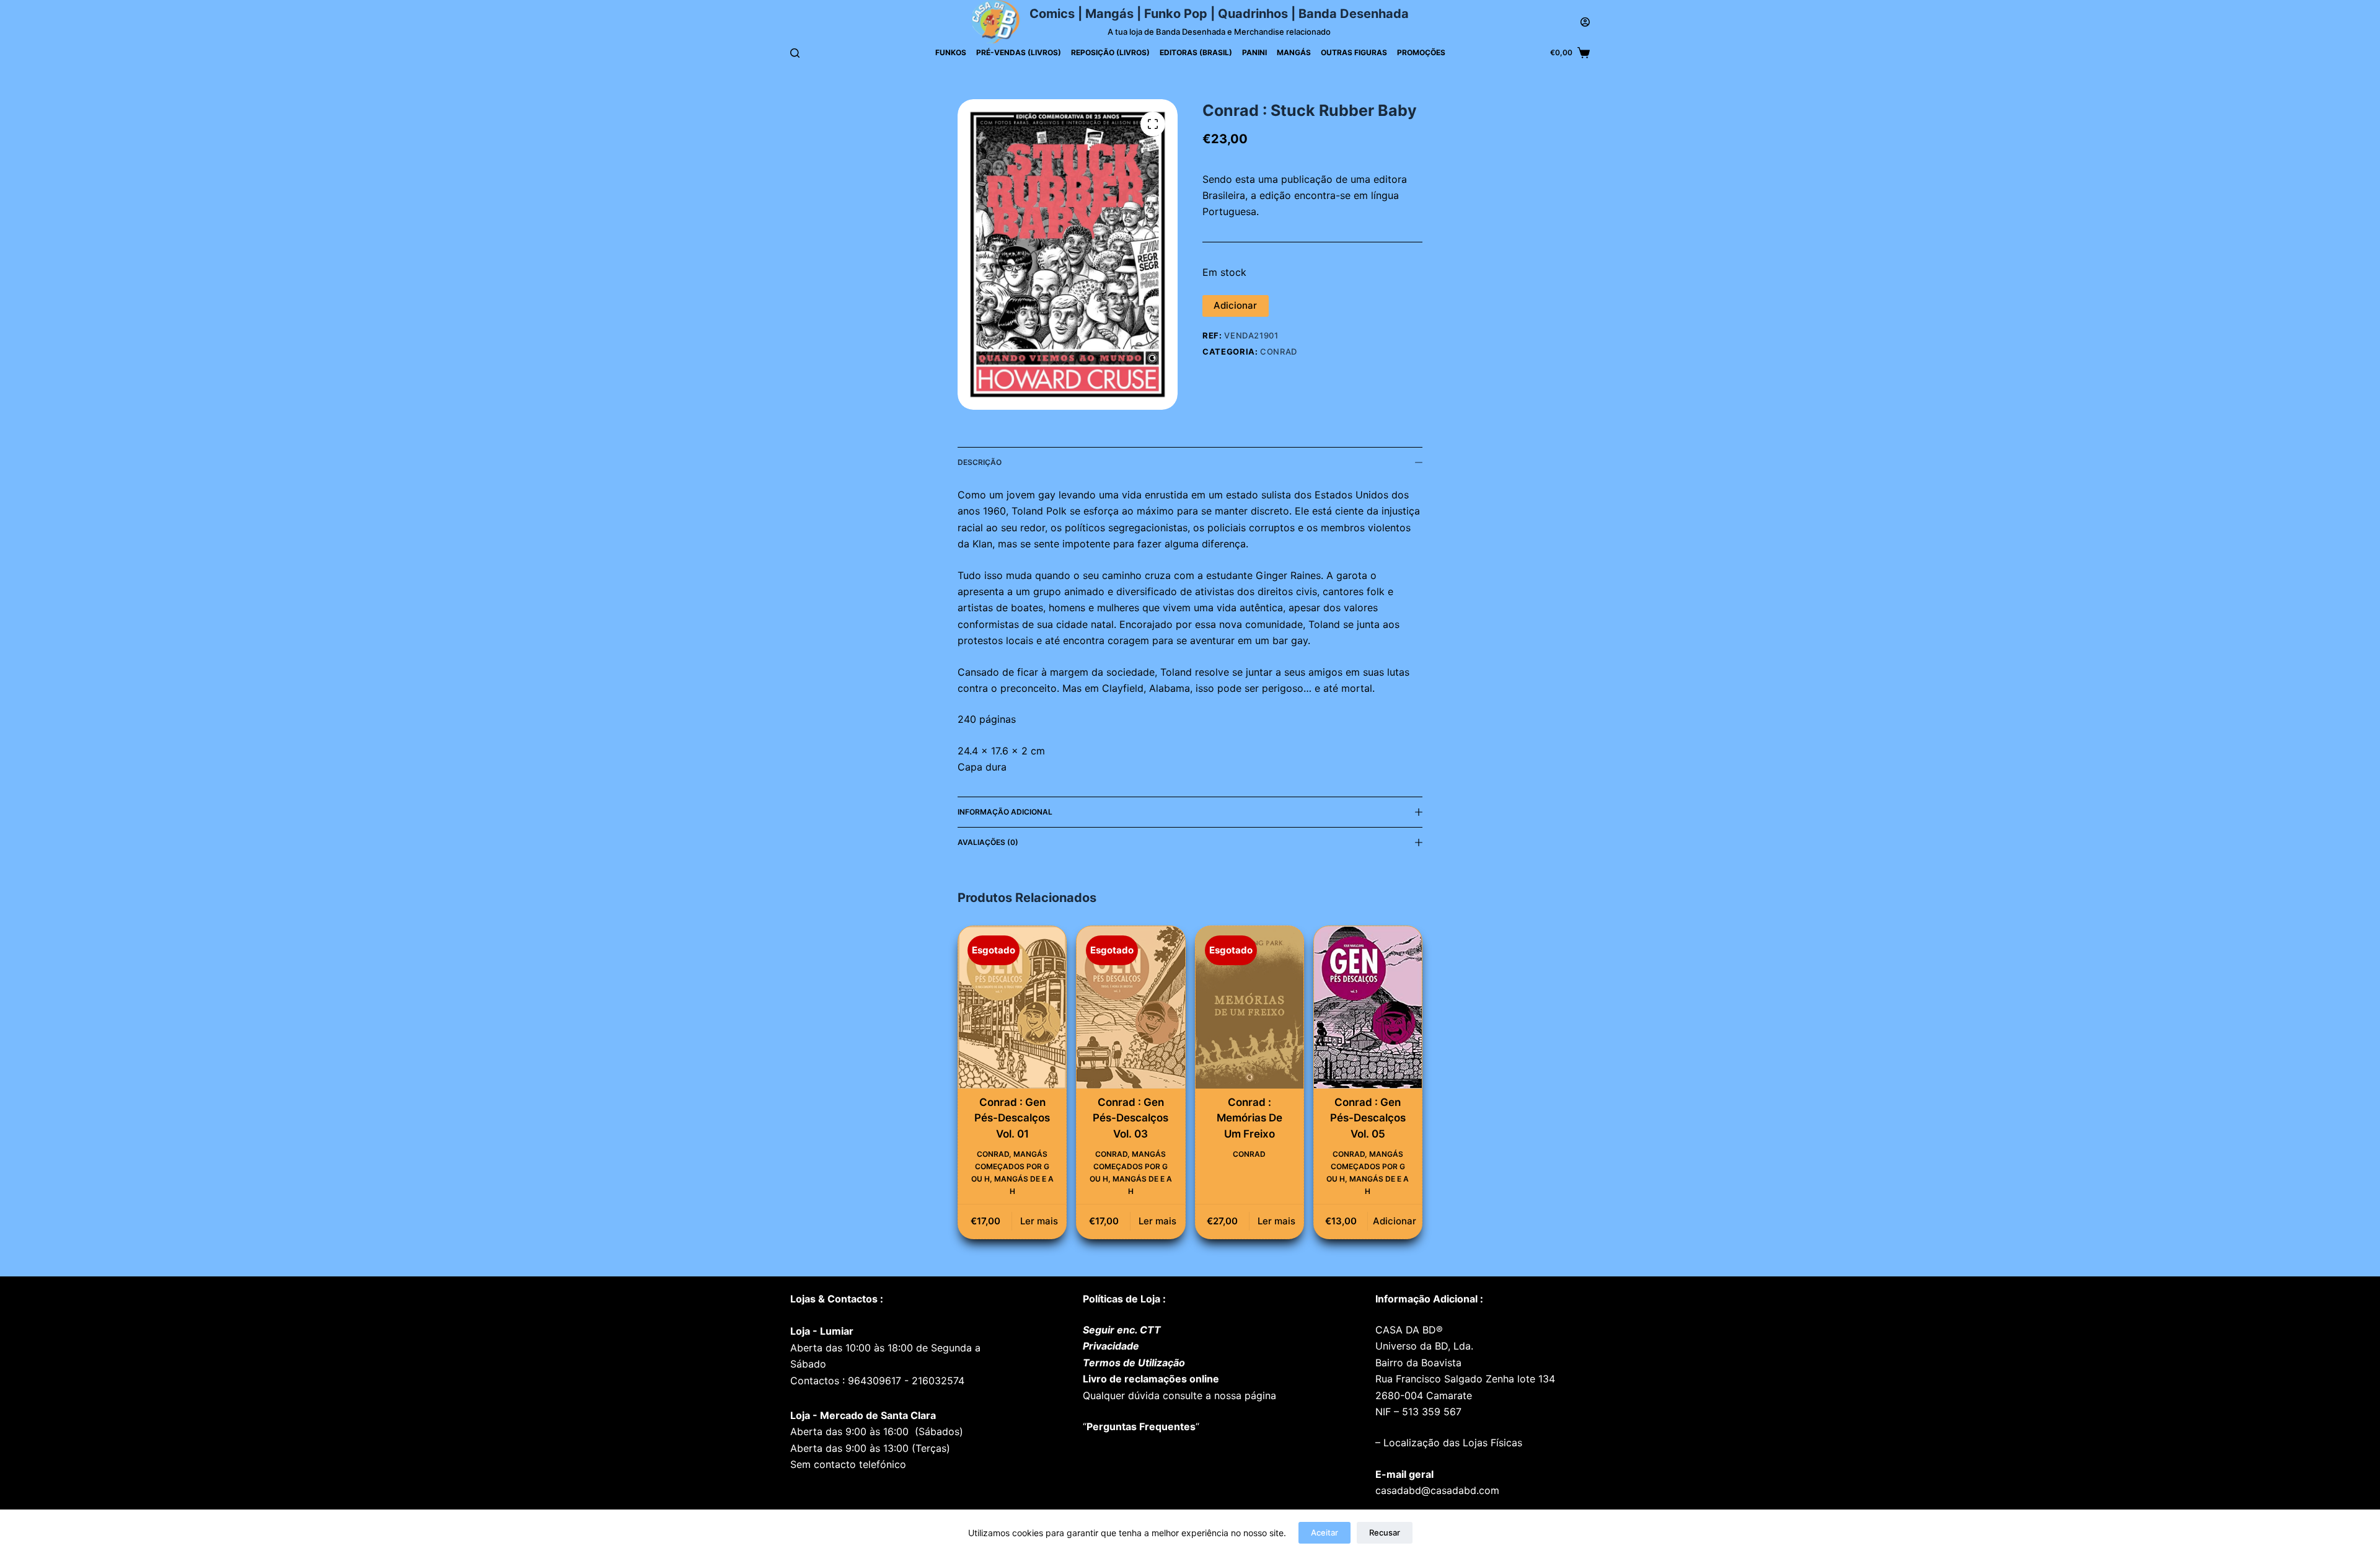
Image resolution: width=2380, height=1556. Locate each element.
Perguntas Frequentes (1141, 1426)
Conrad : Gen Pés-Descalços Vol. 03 (1130, 1118)
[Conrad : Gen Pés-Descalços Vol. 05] (1368, 1007)
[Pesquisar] (795, 53)
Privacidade (1111, 1346)
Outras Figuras (1354, 52)
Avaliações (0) (988, 842)
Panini (1254, 52)
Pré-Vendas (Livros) (1019, 52)
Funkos (951, 52)
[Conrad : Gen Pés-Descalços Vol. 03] (1130, 1007)
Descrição (980, 462)
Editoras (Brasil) (1196, 52)
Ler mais (1039, 1221)
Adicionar (1235, 305)
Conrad (1279, 351)
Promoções (1421, 52)
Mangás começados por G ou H (1011, 1166)
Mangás (1294, 52)
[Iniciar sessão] (1585, 22)
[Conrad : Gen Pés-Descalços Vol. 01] (1012, 1007)
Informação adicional (1005, 812)
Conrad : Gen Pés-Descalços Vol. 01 (1012, 1118)
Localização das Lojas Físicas (1451, 1443)
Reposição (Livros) (1110, 52)
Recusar (1385, 1532)
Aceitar (1324, 1532)
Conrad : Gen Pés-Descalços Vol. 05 (1368, 1118)
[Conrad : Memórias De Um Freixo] (1249, 1007)
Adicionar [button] (1395, 1221)
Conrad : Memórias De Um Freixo (1249, 1118)
